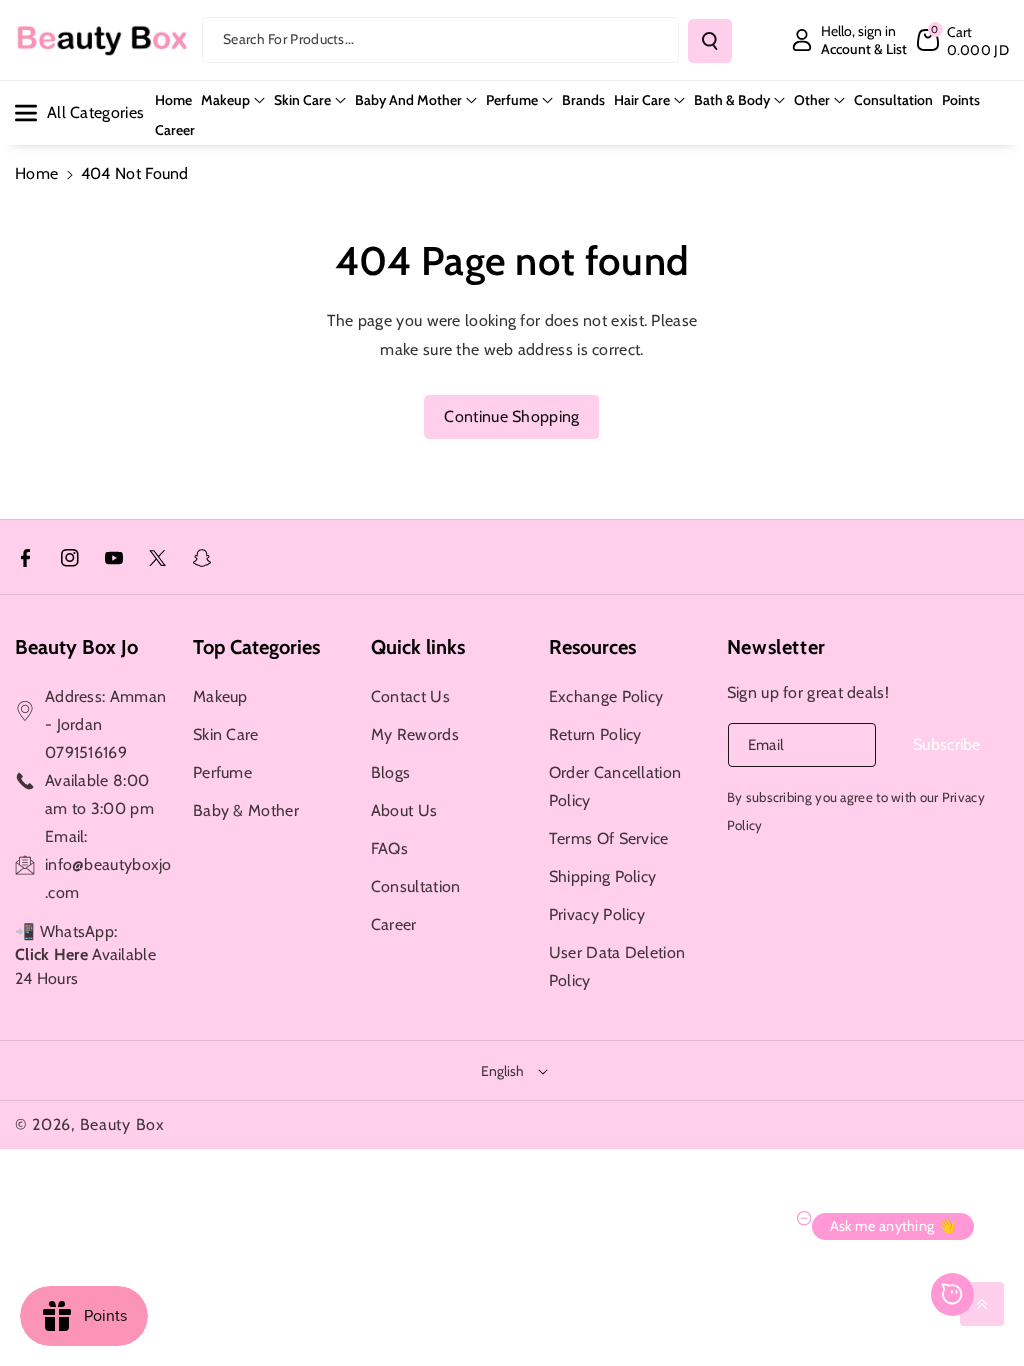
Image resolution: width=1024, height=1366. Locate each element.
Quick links (418, 647)
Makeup (225, 100)
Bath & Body (732, 100)
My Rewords (415, 734)
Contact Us (410, 696)
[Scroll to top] (982, 1304)
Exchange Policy (606, 696)
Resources (592, 647)
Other (812, 100)
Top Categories (256, 647)
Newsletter (776, 647)
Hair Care (642, 100)
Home (36, 173)
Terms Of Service (609, 838)
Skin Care (302, 100)
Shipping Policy (603, 876)
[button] (963, 40)
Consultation (416, 886)
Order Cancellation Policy (615, 786)
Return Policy (595, 734)
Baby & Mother (246, 810)
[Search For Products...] (710, 41)
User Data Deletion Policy (617, 966)
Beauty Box (122, 1124)
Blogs (391, 772)
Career (394, 924)
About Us (404, 810)
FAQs (389, 848)
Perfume (512, 100)
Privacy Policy (597, 914)
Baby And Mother (408, 100)
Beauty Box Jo (76, 647)
